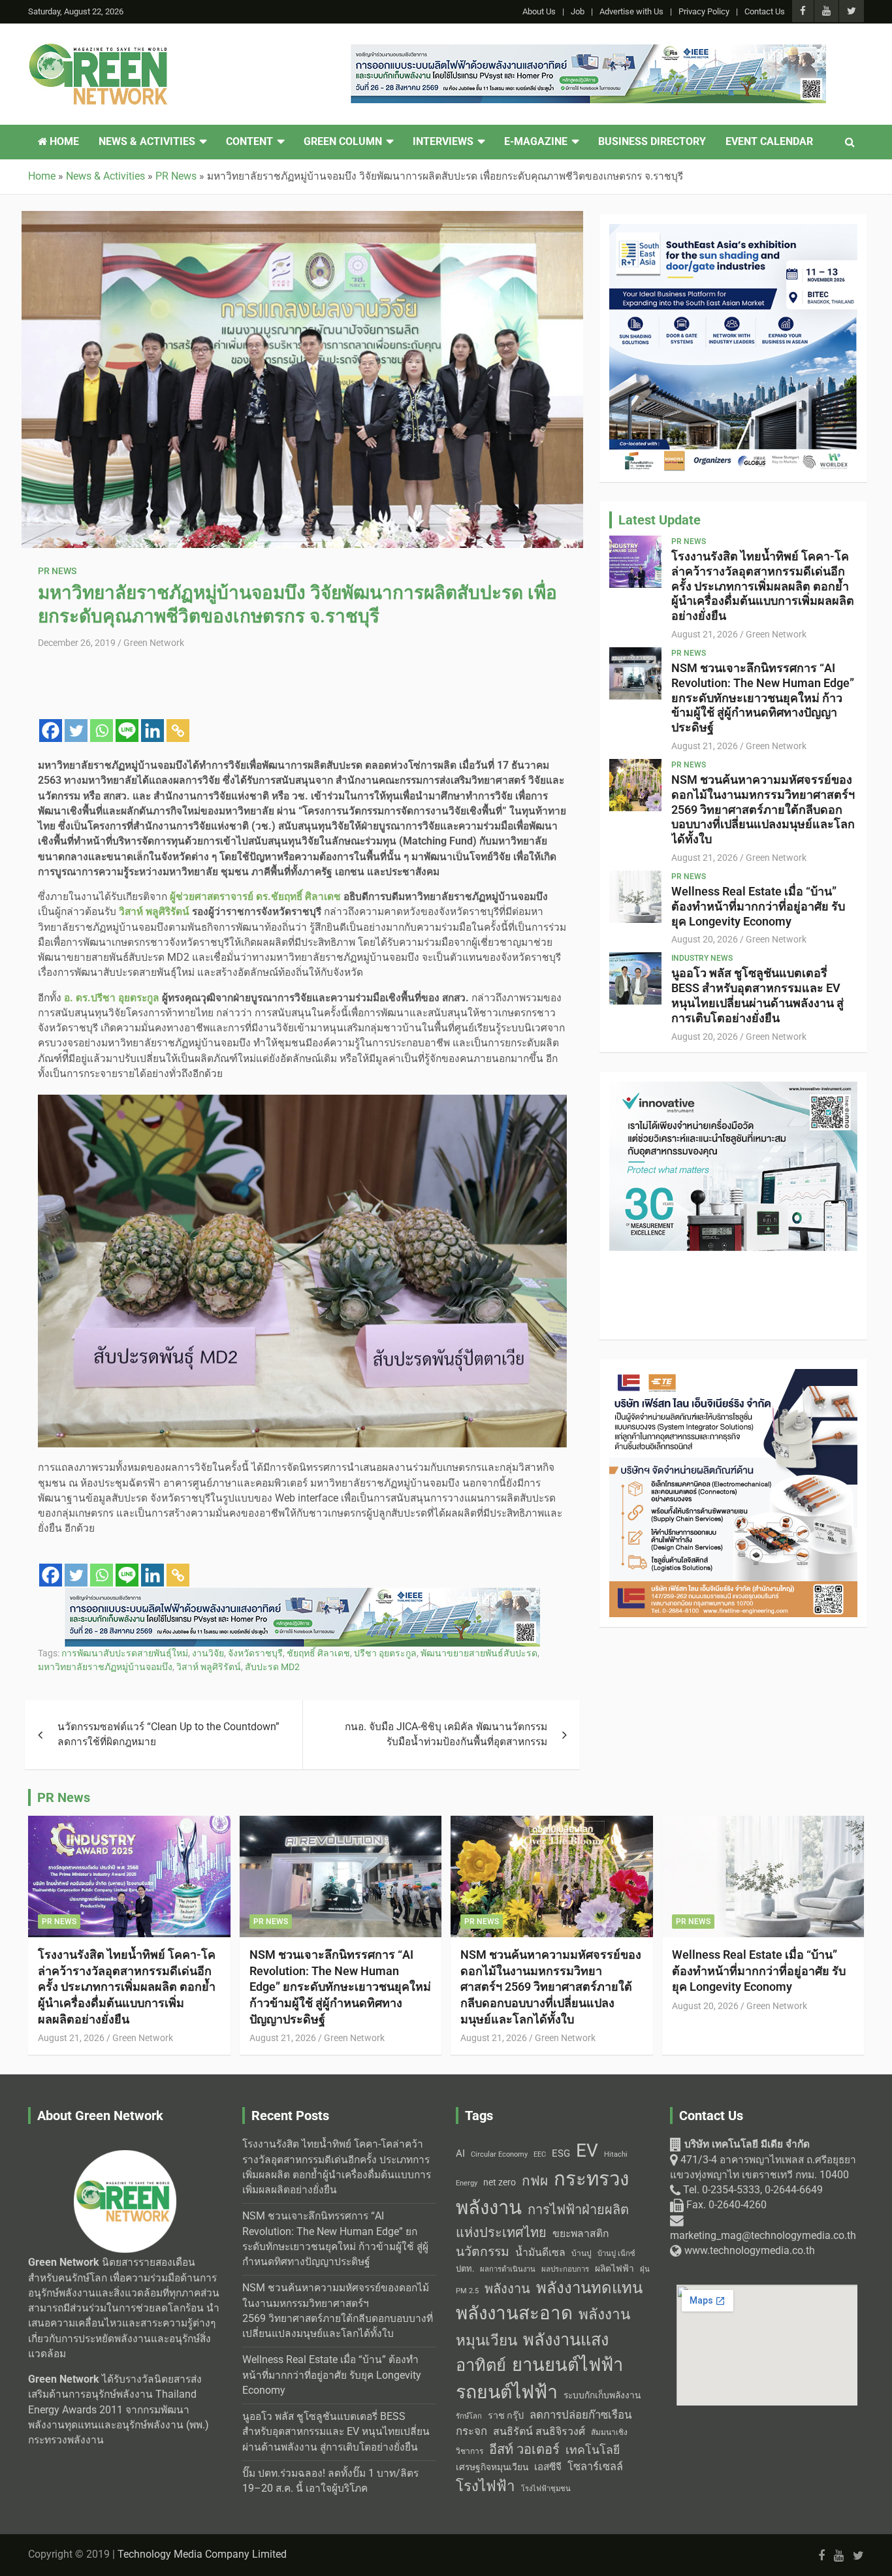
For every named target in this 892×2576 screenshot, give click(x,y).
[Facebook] (51, 731)
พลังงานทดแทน (589, 2288)
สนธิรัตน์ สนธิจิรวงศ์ (539, 2431)
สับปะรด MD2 (272, 1667)
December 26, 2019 (77, 643)
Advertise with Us (631, 11)
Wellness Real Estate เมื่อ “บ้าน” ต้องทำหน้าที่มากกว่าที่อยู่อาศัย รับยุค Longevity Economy (758, 906)
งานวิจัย (208, 1653)
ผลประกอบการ (565, 2269)
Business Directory (652, 142)
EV (587, 2150)
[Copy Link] (178, 731)
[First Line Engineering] (588, 52)
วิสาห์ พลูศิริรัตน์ (209, 1667)
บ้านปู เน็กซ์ (616, 2254)
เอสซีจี (548, 2467)
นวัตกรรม (483, 2252)
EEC (540, 2154)
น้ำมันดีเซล (540, 2252)
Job (578, 11)
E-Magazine (536, 142)
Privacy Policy (704, 11)
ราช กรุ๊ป (506, 2416)
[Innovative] (302, 666)
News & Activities (147, 142)
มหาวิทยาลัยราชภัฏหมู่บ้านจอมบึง (105, 1667)
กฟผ (535, 2181)
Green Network (154, 643)
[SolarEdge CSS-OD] (302, 1595)
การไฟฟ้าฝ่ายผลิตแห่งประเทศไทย (542, 2221)
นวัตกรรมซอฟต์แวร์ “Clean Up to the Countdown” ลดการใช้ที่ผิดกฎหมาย (168, 1734)
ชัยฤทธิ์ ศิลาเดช (318, 1653)
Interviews (443, 142)
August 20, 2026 (705, 939)
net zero (500, 2182)
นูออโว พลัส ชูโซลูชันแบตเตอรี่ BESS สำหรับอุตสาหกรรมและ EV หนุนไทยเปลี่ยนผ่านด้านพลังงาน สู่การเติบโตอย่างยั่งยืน (757, 995)
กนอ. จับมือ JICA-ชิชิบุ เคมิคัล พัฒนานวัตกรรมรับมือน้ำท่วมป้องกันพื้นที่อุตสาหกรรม (446, 1734)
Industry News (702, 958)
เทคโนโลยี (593, 2450)
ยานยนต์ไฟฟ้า (567, 2365)
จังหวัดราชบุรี (255, 1653)
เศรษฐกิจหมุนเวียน (492, 2467)
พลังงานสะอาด (514, 2313)
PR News (57, 571)
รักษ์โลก (469, 2416)
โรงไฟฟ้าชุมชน (546, 2489)
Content (249, 142)
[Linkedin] (152, 731)
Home (63, 142)
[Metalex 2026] (733, 231)
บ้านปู (581, 2253)
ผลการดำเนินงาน (508, 2269)
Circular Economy (499, 2154)
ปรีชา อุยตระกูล (385, 1653)
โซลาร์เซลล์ (595, 2467)
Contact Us (765, 11)
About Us (539, 11)
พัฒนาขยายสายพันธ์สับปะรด (479, 1653)
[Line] (127, 731)
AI (460, 2153)
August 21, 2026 (705, 634)
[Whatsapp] (102, 731)
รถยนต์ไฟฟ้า (507, 2392)
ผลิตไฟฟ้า (614, 2268)
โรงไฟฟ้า (486, 2486)
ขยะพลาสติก (581, 2233)
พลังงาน (507, 2289)
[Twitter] (76, 731)
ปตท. (465, 2269)
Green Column (343, 142)
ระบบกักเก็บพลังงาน (602, 2395)
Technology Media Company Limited (202, 2554)
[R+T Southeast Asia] (733, 1089)
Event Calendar (769, 142)
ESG (561, 2153)
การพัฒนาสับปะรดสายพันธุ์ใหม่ (125, 1653)
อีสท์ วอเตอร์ (524, 2449)
